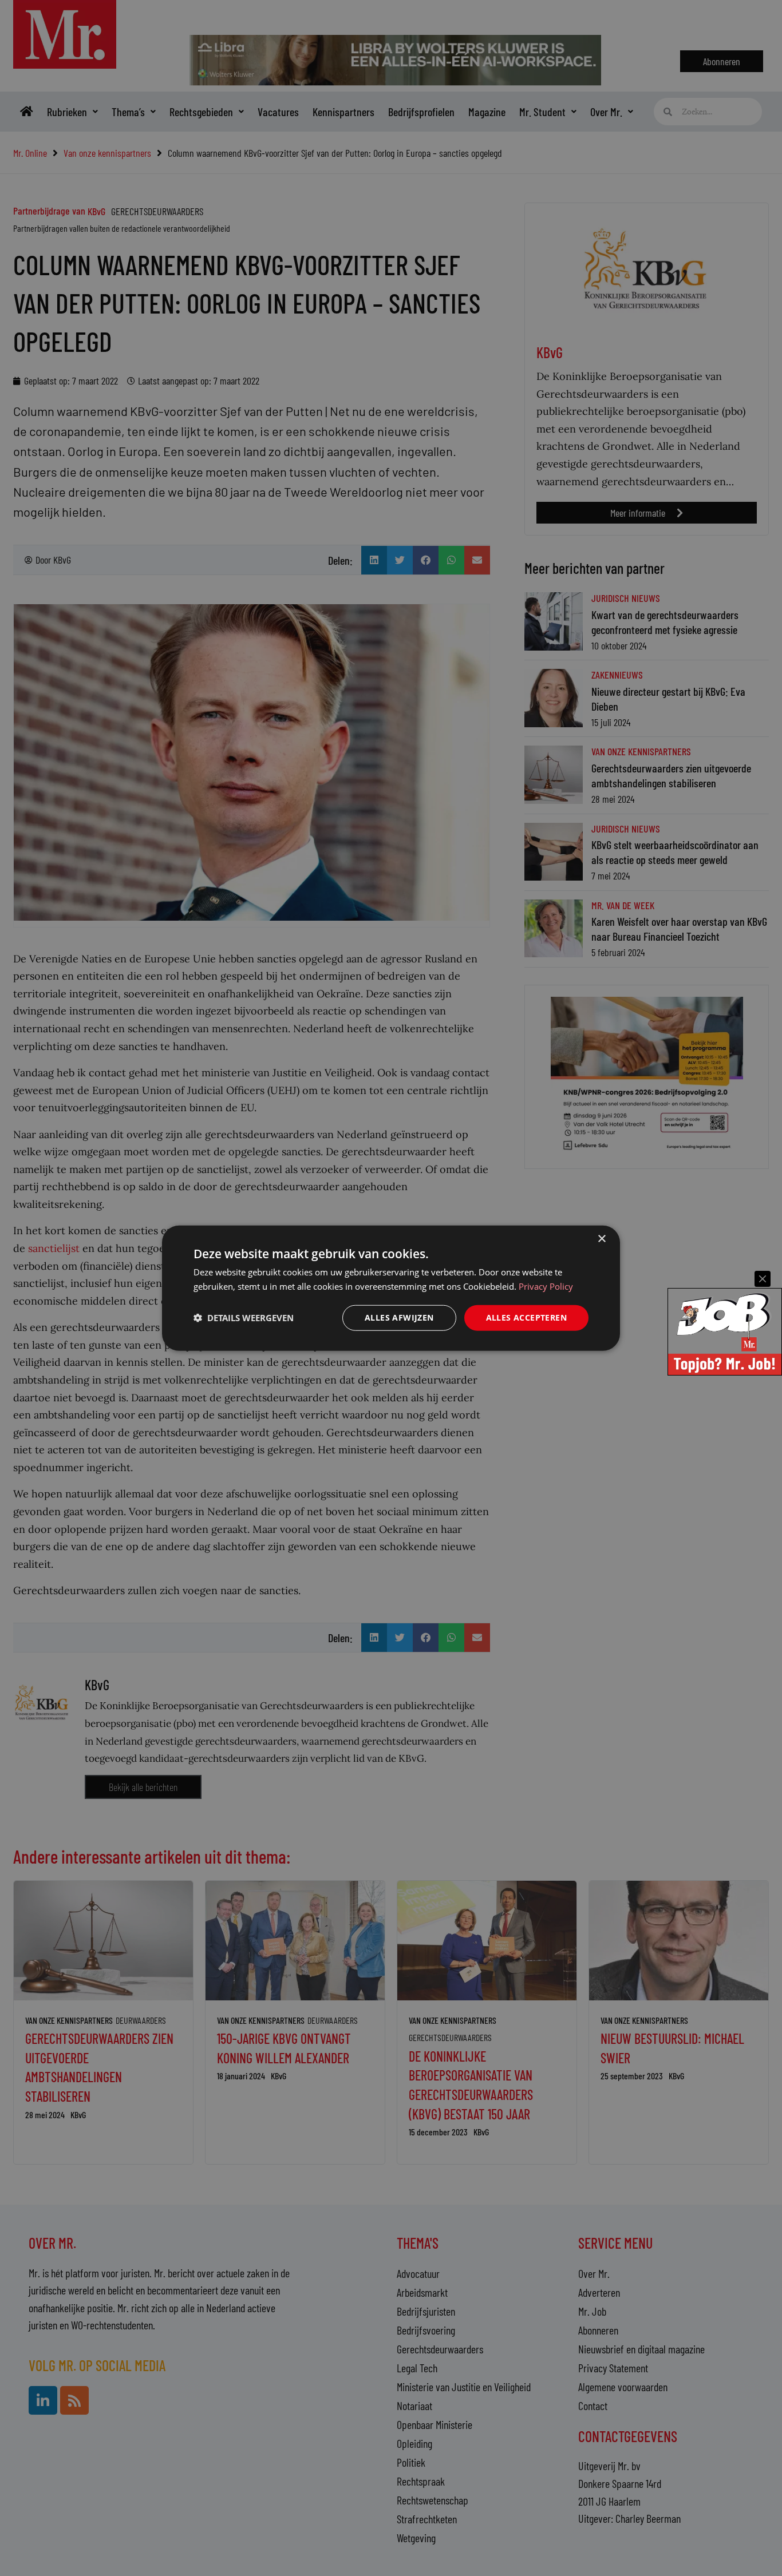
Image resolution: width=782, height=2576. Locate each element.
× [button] (601, 1239)
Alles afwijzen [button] (399, 1317)
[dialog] (391, 1288)
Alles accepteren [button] (526, 1317)
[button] (244, 1318)
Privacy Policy (546, 1286)
